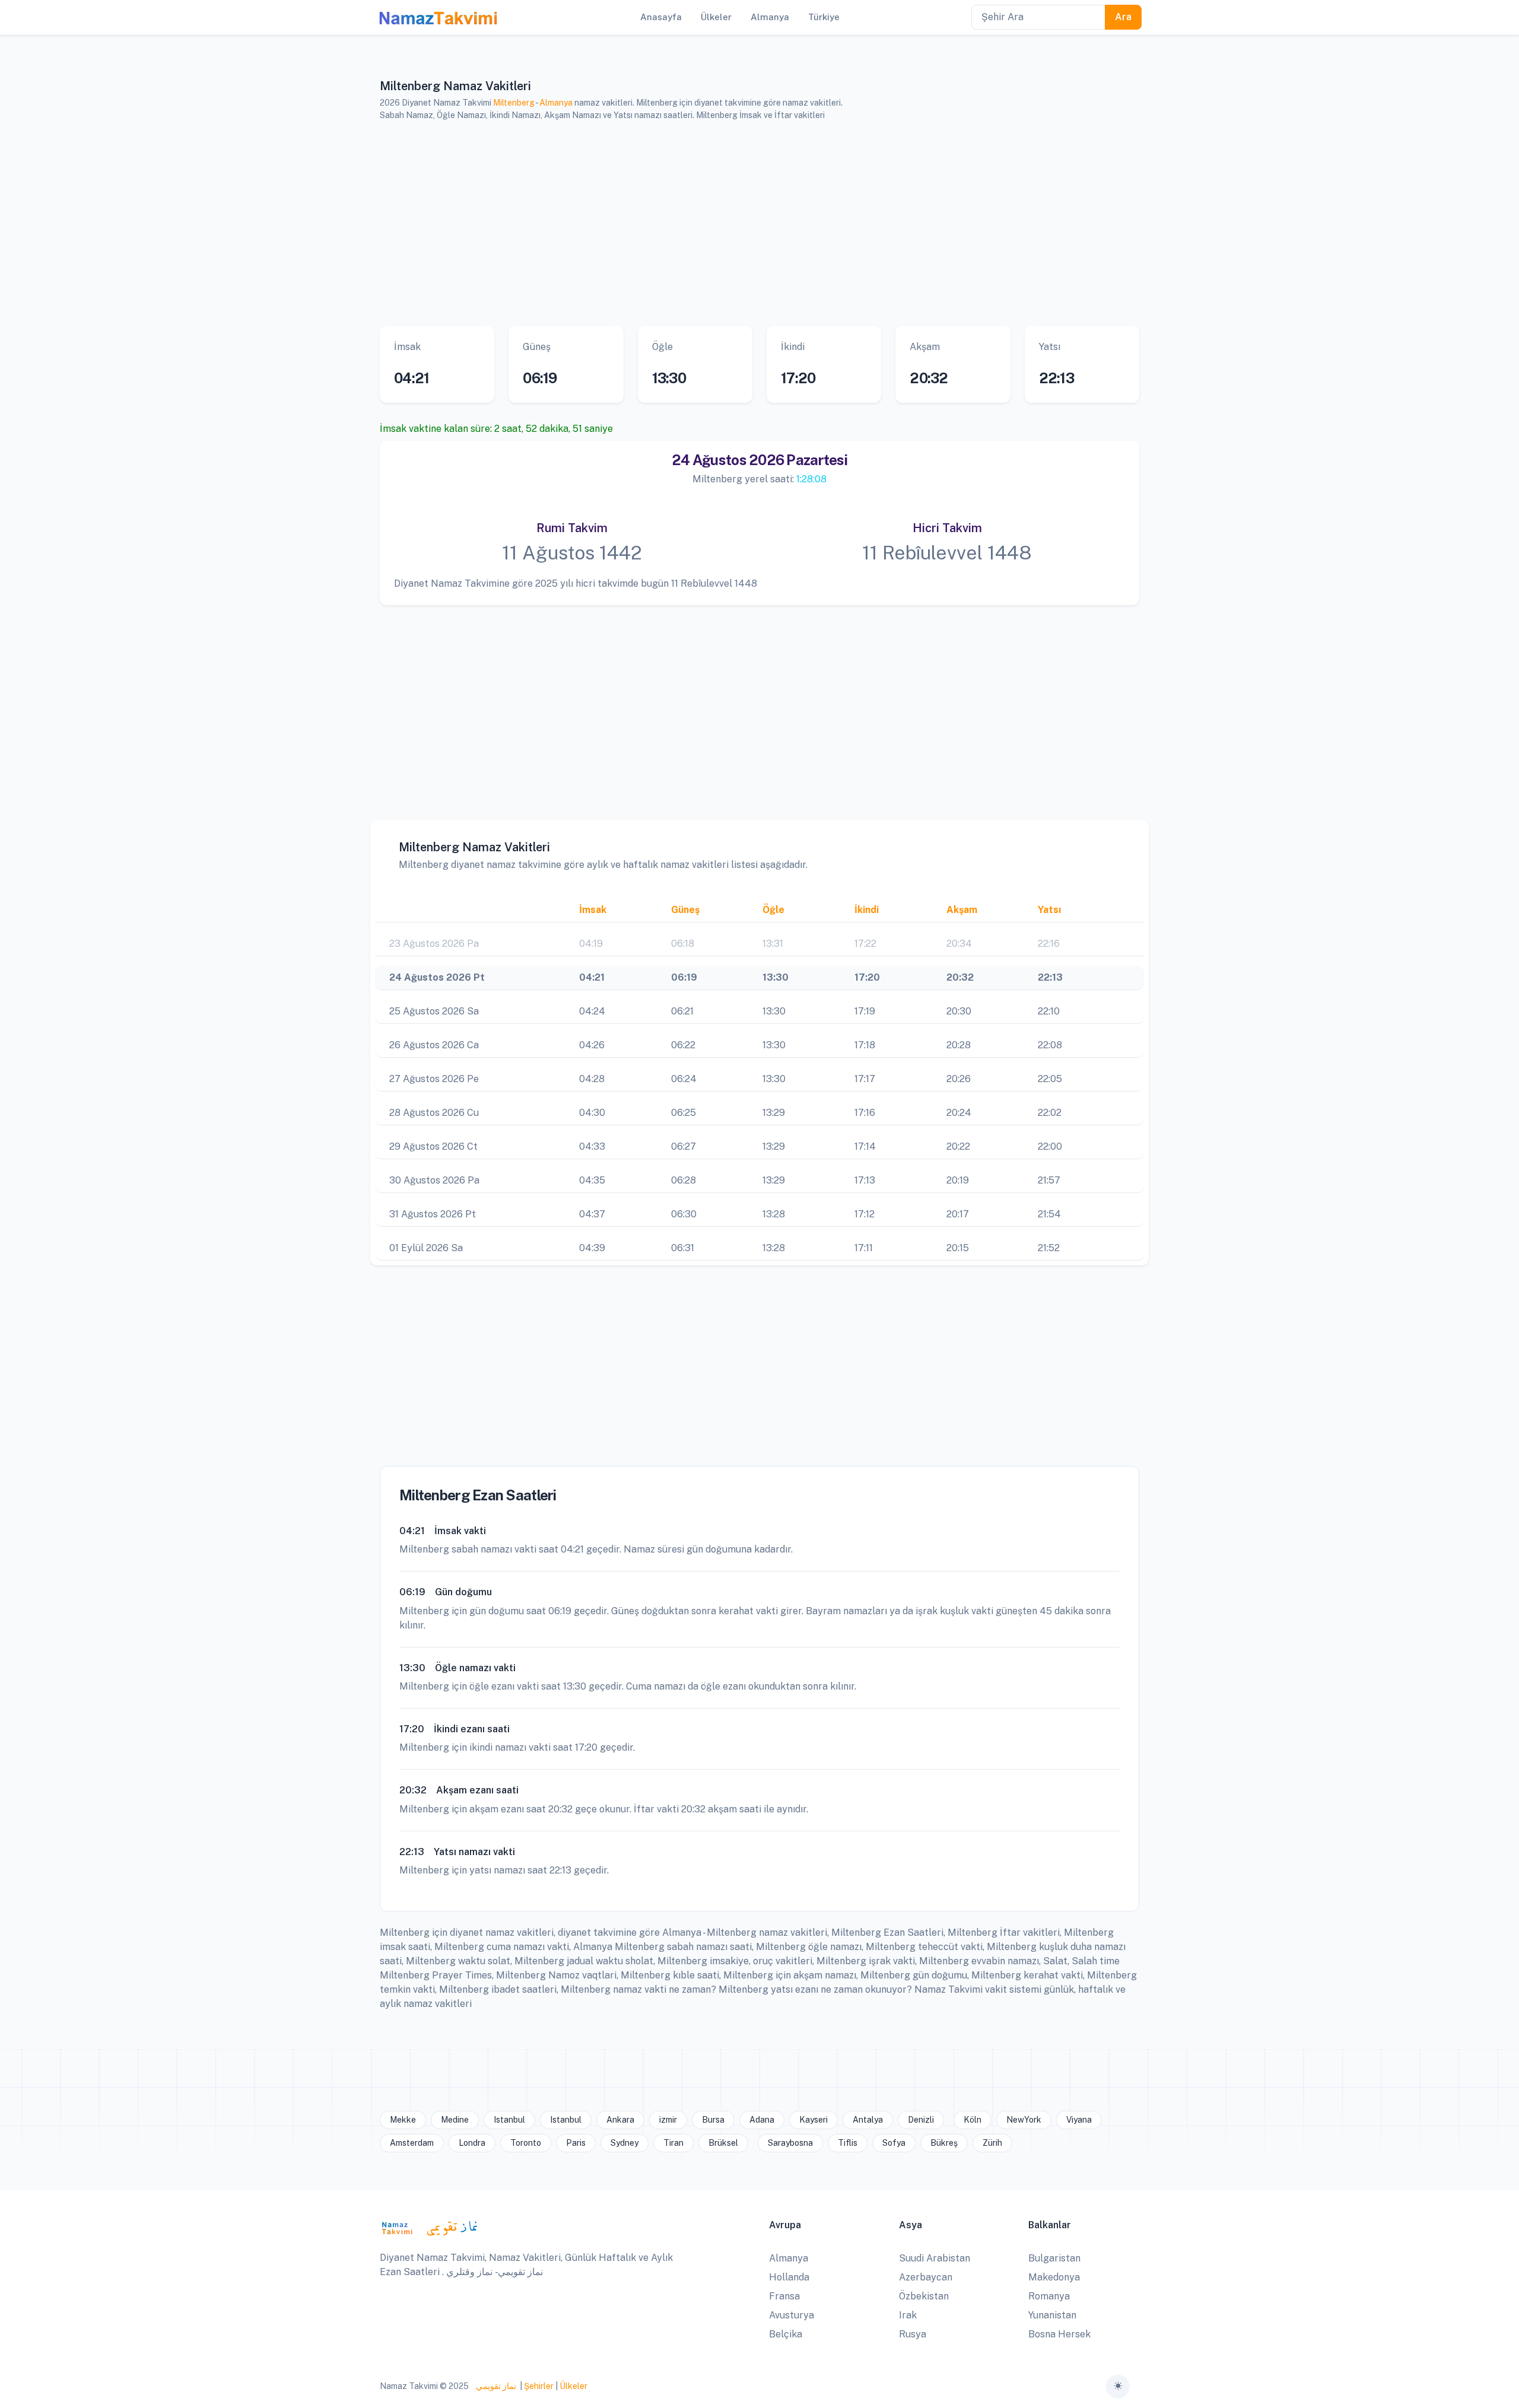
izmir (668, 2120)
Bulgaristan (1054, 2258)
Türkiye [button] (824, 17)
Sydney (625, 2143)
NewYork (1024, 2120)
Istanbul (509, 2120)
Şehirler (539, 2386)
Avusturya (792, 2315)
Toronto (526, 2143)
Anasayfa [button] (661, 17)
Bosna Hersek (1059, 2334)
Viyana (1079, 2120)
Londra (472, 2143)
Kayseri (813, 2120)
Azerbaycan (926, 2277)
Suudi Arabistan (935, 2258)
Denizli (921, 2120)
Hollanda (789, 2277)
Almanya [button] (770, 17)
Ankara (620, 2120)
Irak (908, 2315)
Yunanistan (1052, 2315)
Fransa (784, 2296)
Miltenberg (514, 103)
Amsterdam (412, 2143)
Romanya (1049, 2296)
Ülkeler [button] (716, 17)
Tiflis (848, 2143)
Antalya (868, 2120)
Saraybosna (790, 2143)
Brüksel (723, 2143)
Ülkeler (573, 2386)
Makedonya (1054, 2277)
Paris (576, 2143)
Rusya (913, 2334)
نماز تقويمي (495, 2386)
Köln (973, 2120)
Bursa (713, 2120)
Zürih (992, 2143)
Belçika (786, 2334)
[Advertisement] (745, 224)
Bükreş (944, 2143)
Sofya (894, 2143)
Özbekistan (924, 2296)
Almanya (556, 103)
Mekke (403, 2120)
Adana (762, 2120)
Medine (455, 2120)
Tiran (673, 2143)
